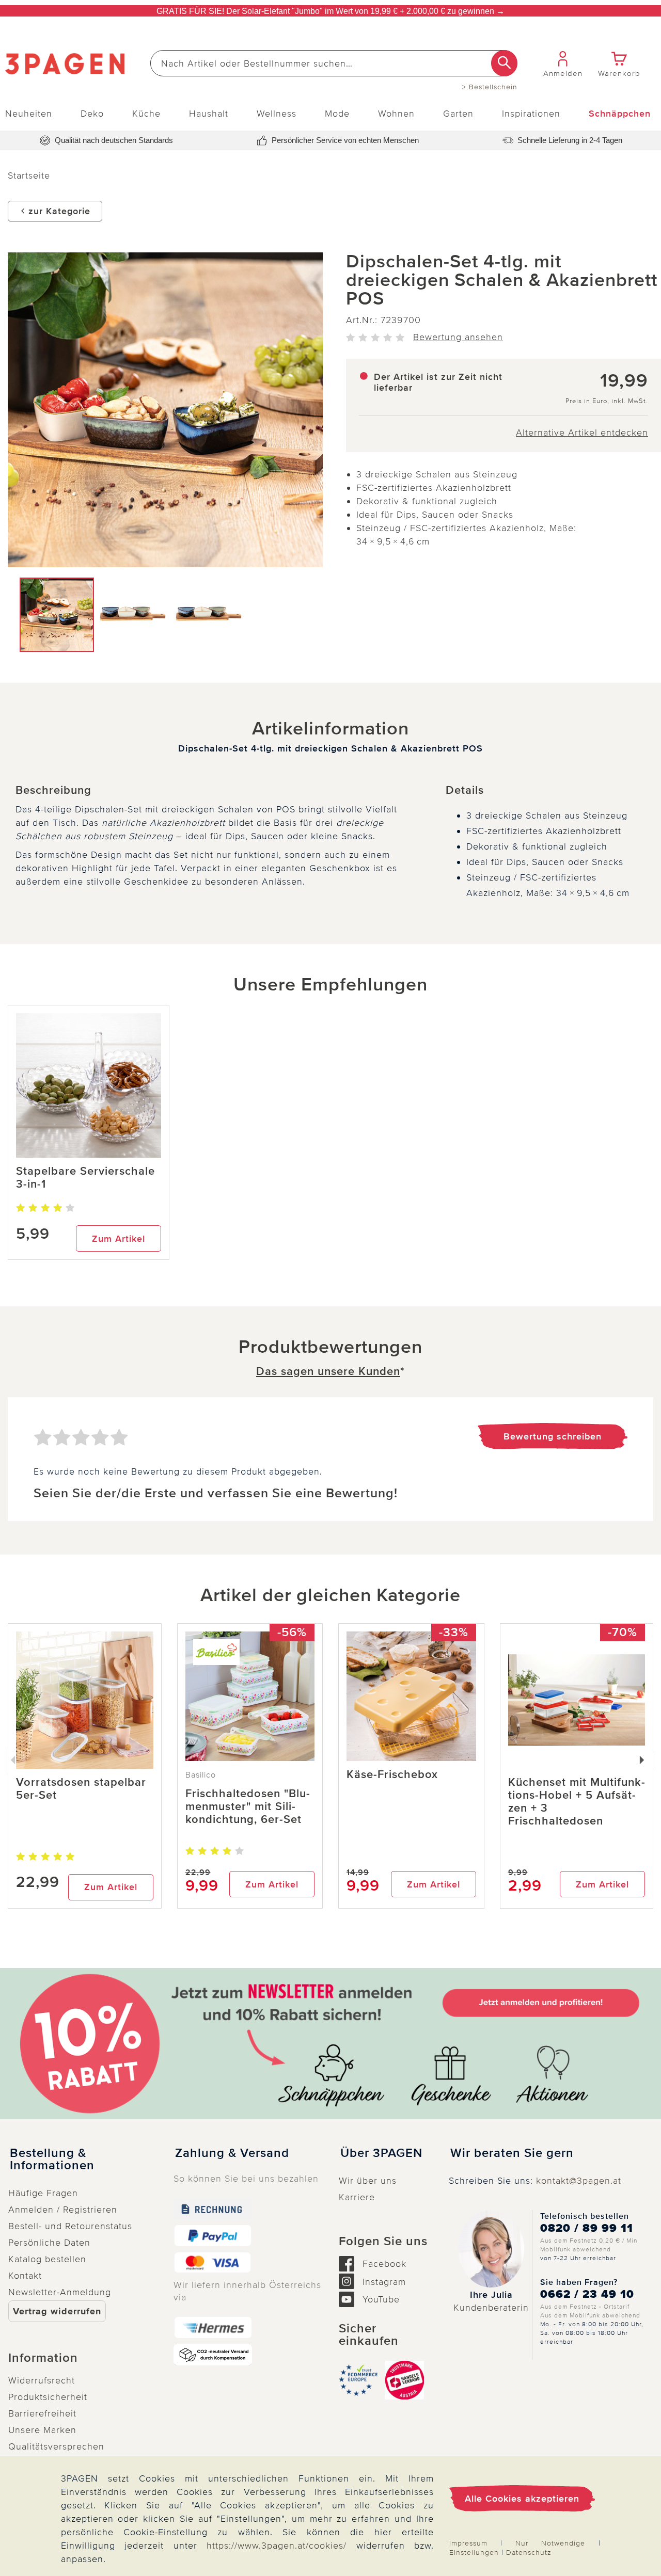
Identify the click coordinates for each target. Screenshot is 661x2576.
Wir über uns (368, 2181)
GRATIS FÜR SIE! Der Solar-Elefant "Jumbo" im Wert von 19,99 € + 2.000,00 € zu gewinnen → (330, 11)
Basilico (201, 1775)
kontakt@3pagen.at (579, 2181)
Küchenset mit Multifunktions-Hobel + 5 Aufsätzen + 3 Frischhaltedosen (577, 1802)
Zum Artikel (119, 1239)
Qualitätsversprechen (56, 2446)
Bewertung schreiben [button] (553, 1436)
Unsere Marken (42, 2430)
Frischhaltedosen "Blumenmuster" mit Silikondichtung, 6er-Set (248, 1807)
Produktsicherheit (48, 2397)
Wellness (277, 114)
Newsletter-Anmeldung (60, 2292)
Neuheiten (29, 114)
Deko (92, 114)
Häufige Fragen (43, 2193)
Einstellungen (474, 2553)
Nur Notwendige (550, 2543)
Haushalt (209, 114)
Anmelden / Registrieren (63, 2210)
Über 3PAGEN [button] (381, 2153)
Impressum (468, 2543)
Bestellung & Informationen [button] (52, 2159)
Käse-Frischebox (392, 1775)
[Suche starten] (504, 63)
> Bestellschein (490, 87)
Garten (458, 114)
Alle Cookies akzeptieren (522, 2499)
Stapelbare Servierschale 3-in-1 (85, 1178)
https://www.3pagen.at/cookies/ (277, 2546)
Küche (146, 114)
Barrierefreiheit (42, 2413)
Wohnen (396, 114)
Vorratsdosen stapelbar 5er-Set (81, 1789)
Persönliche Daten (49, 2243)
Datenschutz (529, 2553)
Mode (337, 114)
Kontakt (25, 2276)
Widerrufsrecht (42, 2380)
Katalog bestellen (47, 2259)
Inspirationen (531, 114)
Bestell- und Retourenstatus (70, 2226)
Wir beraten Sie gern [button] (512, 2153)
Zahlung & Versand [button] (232, 2153)
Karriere (357, 2197)
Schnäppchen (620, 114)
